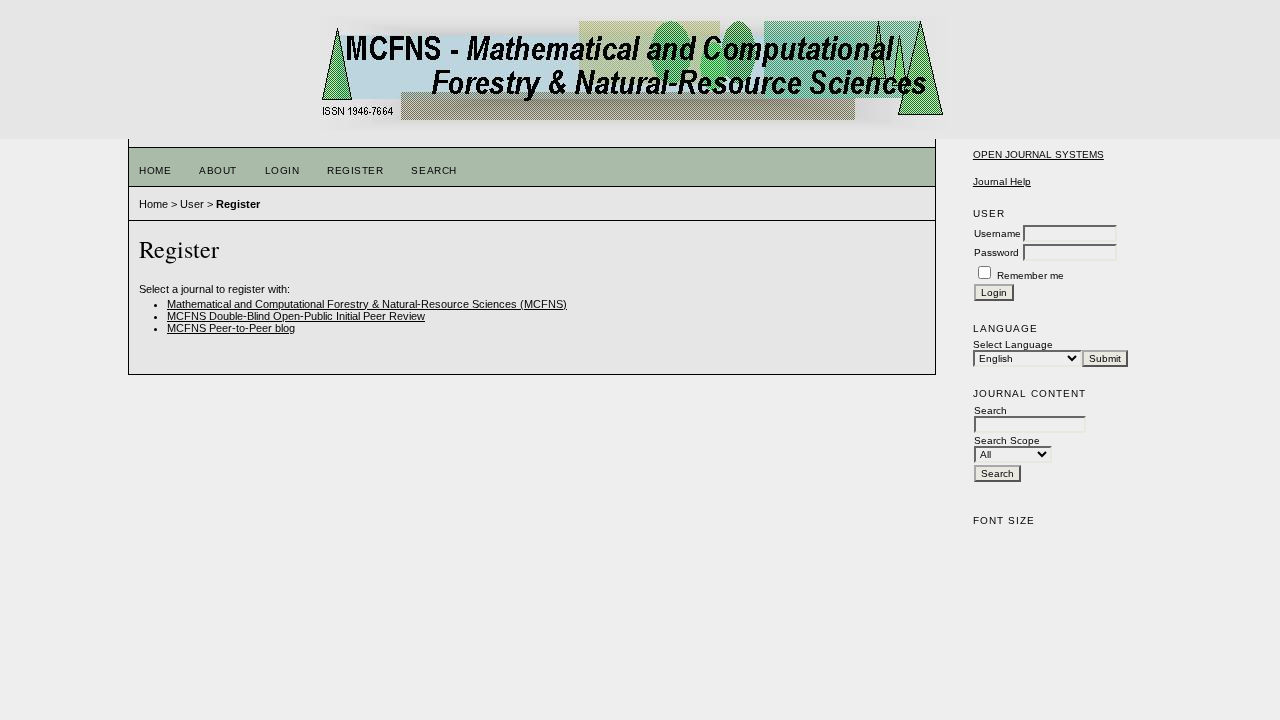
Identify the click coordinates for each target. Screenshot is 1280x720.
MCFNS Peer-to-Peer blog (231, 328)
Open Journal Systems (1038, 154)
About (218, 170)
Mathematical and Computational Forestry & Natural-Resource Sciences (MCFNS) (367, 304)
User (192, 204)
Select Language (1013, 344)
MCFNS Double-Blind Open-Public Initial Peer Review (296, 316)
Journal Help (1002, 181)
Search (433, 170)
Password (996, 252)
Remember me (1030, 275)
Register (355, 170)
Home (155, 170)
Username (997, 233)
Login (282, 170)
